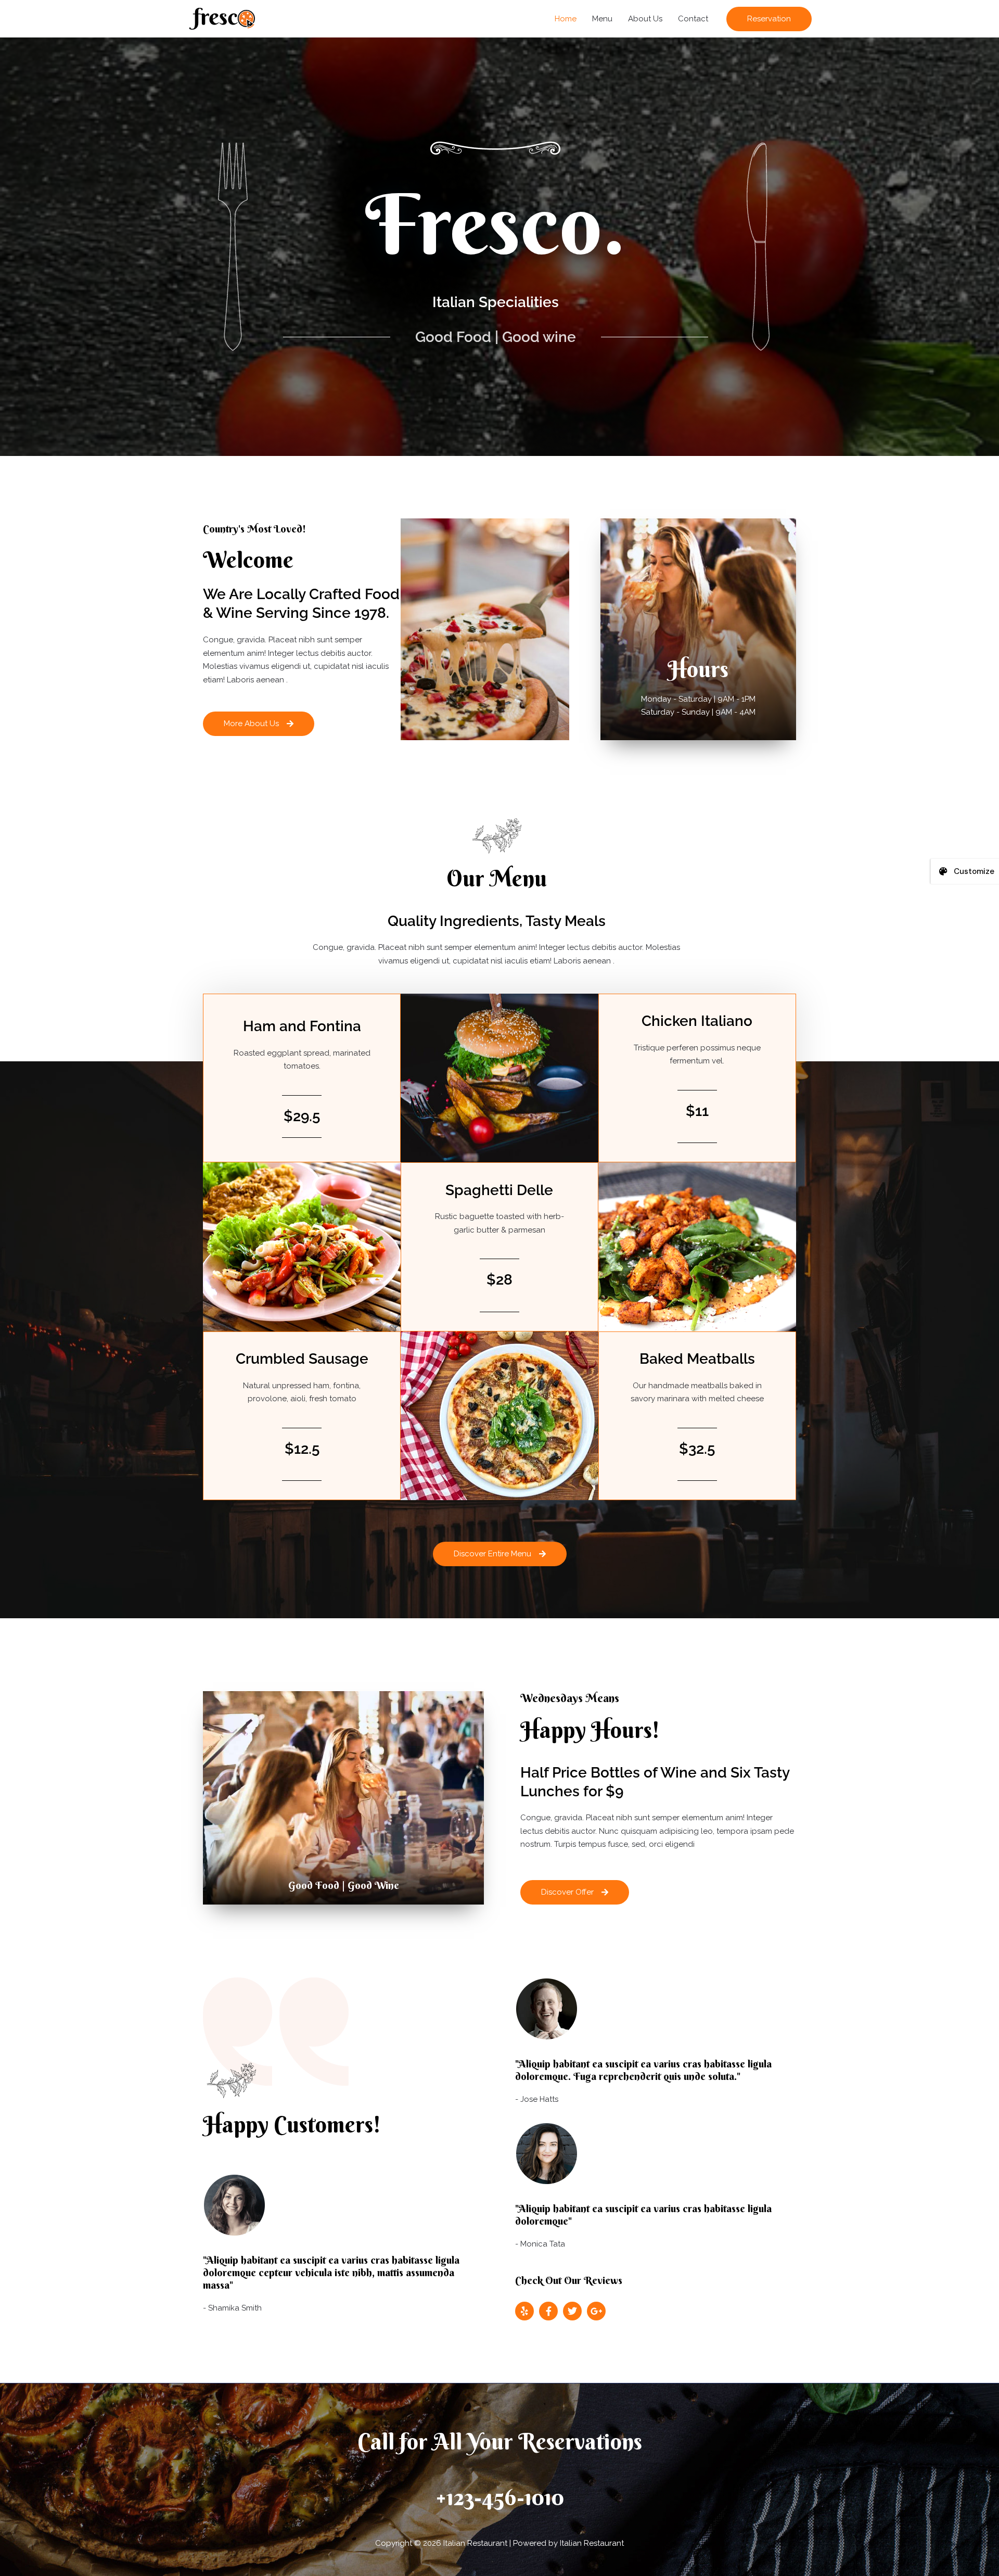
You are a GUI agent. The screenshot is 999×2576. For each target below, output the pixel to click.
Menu (602, 19)
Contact (693, 19)
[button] (769, 19)
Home (566, 19)
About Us (645, 19)
